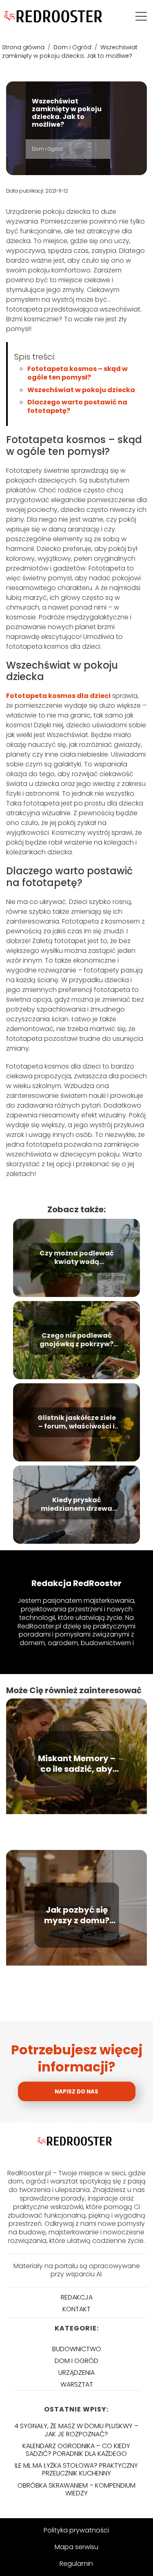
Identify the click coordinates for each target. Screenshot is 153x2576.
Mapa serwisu (76, 2547)
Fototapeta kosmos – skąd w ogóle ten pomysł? (78, 373)
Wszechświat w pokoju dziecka (81, 390)
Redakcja (77, 2297)
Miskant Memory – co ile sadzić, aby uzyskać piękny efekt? (77, 1764)
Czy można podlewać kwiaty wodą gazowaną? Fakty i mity (77, 1258)
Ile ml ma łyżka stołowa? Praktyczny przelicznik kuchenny (76, 2469)
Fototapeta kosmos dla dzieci (58, 696)
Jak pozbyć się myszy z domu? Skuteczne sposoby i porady (76, 1915)
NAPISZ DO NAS (76, 2092)
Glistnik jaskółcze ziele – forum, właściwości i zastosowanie (77, 1422)
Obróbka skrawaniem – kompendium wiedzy (76, 2489)
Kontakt (76, 2309)
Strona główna (24, 47)
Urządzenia (76, 2373)
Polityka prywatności (76, 2530)
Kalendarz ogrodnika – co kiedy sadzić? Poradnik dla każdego (76, 2450)
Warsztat (77, 2384)
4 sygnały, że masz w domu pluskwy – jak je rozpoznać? (76, 2430)
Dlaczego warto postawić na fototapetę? (77, 406)
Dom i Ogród (73, 47)
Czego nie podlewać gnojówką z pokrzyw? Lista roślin (76, 1340)
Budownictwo (77, 2349)
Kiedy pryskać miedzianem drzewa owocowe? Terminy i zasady (76, 1505)
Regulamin (76, 2564)
